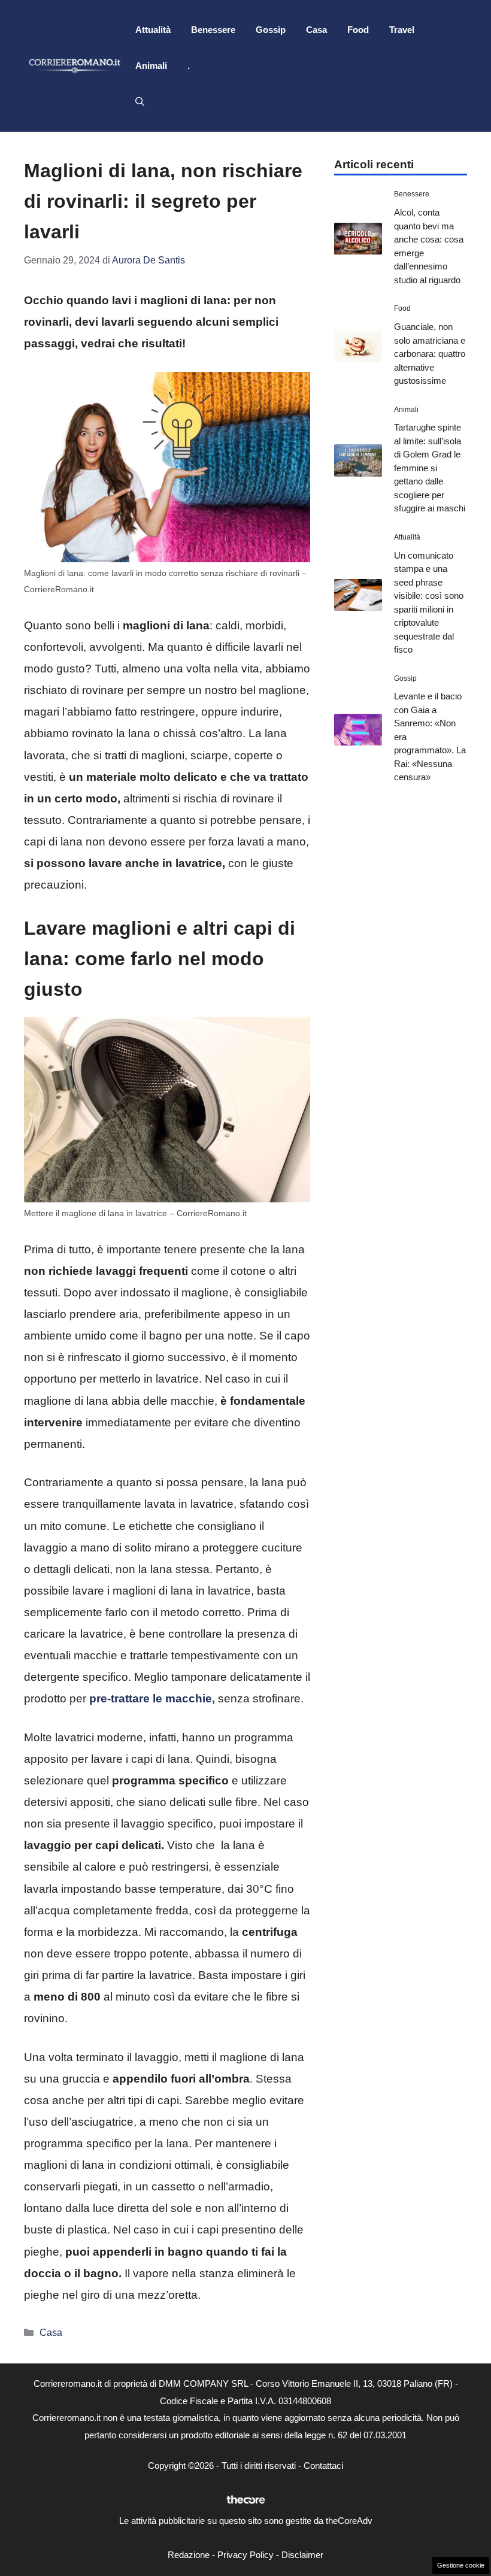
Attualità (153, 30)
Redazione (189, 2555)
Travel (402, 30)
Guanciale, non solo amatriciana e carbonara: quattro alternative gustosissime (430, 354)
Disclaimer (302, 2555)
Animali (151, 66)
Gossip (271, 30)
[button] (140, 102)
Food (358, 30)
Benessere (213, 30)
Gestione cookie (461, 2565)
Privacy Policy (245, 2555)
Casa (316, 30)
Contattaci (323, 2466)
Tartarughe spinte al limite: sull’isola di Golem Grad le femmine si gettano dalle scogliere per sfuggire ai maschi (430, 468)
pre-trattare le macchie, (151, 1698)
